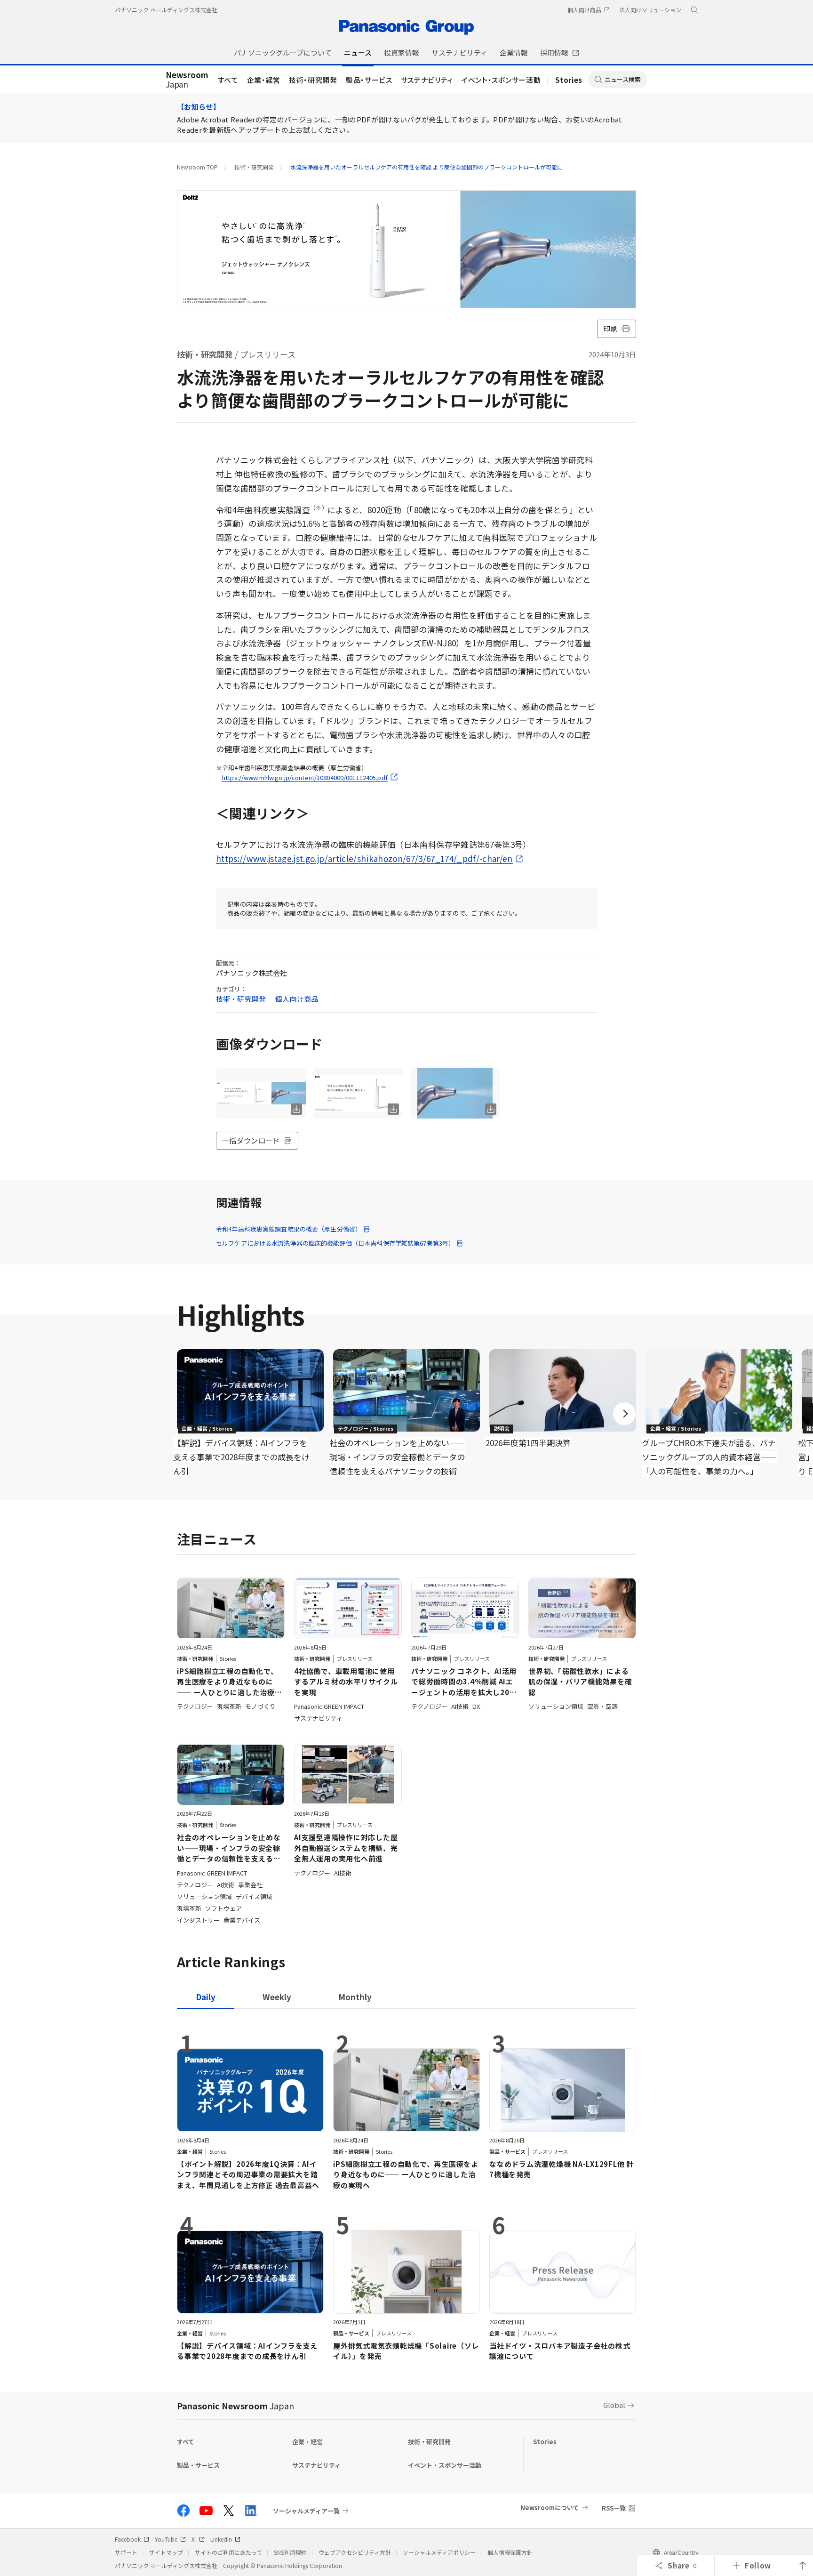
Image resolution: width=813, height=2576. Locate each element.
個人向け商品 (297, 999)
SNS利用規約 (290, 2552)
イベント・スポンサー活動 (501, 80)
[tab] (277, 1997)
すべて (228, 80)
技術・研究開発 (313, 80)
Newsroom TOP (197, 167)
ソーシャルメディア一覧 (306, 2511)
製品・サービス (369, 80)
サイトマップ (166, 2552)
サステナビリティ (427, 80)
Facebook (128, 2539)
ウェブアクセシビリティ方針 (355, 2552)
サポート (126, 2552)
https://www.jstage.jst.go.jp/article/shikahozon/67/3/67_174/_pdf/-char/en (364, 858)
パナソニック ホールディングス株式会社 (166, 10)
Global (614, 2405)
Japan (187, 80)
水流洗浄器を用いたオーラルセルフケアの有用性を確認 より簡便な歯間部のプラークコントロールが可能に (426, 167)
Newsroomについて (550, 2508)
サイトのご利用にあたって (228, 2552)
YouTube (166, 2539)
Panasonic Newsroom (235, 2406)
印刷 (610, 328)
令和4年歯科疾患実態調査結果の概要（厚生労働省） (289, 1229)
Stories (569, 80)
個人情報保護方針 (510, 2552)
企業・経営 (264, 80)
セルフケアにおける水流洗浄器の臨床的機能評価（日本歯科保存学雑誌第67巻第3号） (335, 1243)
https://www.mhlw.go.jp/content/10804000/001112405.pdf (305, 777)
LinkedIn (221, 2539)
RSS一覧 (614, 2508)
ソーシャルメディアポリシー (439, 2552)
